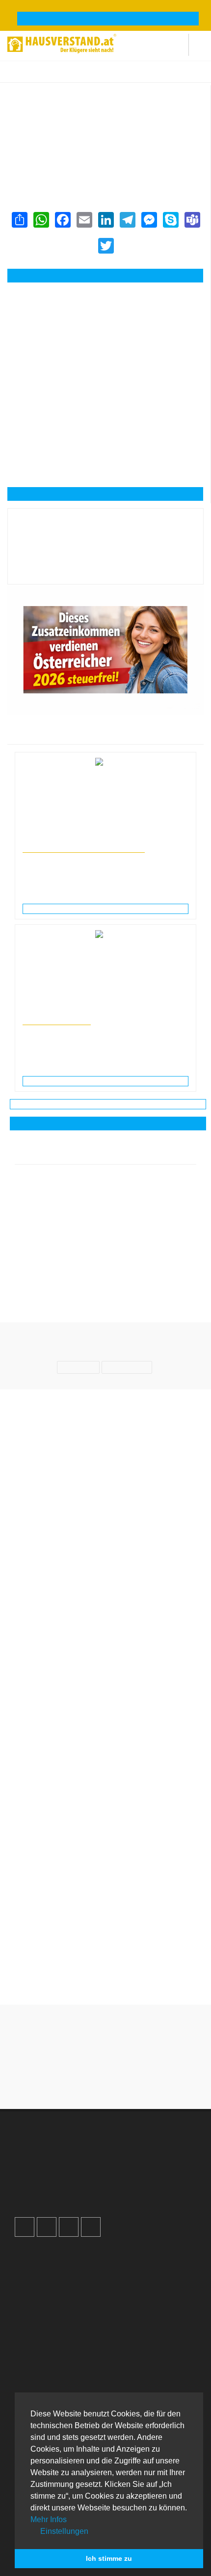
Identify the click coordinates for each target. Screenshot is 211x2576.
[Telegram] (127, 220)
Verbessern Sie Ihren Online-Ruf (74, 2168)
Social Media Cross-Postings (68, 2178)
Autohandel (102, 77)
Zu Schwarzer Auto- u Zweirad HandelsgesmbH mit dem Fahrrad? (105, 1920)
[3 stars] (105, 2078)
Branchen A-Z (45, 2363)
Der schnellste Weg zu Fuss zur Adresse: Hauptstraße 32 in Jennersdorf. (105, 1975)
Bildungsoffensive (57, 1020)
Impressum (41, 2276)
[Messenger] (149, 220)
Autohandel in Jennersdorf (154, 77)
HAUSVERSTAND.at (32, 77)
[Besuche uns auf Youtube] (69, 2227)
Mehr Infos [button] (49, 2519)
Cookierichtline (47, 2296)
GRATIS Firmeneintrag (108, 19)
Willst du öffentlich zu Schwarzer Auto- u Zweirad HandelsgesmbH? (105, 1865)
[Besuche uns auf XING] (91, 2227)
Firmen (73, 77)
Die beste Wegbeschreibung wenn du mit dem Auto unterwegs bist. (105, 1810)
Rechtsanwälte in (46, 839)
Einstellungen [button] (63, 2531)
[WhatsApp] (41, 220)
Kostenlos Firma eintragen (65, 2188)
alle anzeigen (108, 1124)
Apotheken (41, 2384)
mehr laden (108, 1104)
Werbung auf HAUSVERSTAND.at (77, 2147)
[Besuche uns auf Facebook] (25, 2227)
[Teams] (192, 220)
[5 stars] (141, 2078)
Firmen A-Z (41, 2373)
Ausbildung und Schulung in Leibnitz (72, 1011)
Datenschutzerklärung (58, 2286)
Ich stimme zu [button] (109, 2558)
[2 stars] (88, 2078)
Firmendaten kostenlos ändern (63, 95)
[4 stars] (123, 2078)
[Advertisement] (105, 333)
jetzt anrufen (111, 276)
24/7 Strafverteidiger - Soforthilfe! (84, 848)
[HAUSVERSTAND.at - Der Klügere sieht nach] (62, 42)
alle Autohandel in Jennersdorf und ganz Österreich (90, 161)
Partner (36, 2317)
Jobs (31, 2266)
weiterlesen (109, 909)
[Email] (84, 220)
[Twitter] (105, 246)
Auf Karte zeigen (111, 494)
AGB (31, 2307)
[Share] (19, 220)
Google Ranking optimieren (66, 2157)
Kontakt (36, 2255)
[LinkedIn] (105, 220)
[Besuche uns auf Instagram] (47, 2227)
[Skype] (170, 220)
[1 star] (70, 2078)
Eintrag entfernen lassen (53, 105)
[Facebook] (62, 220)
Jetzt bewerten (105, 569)
